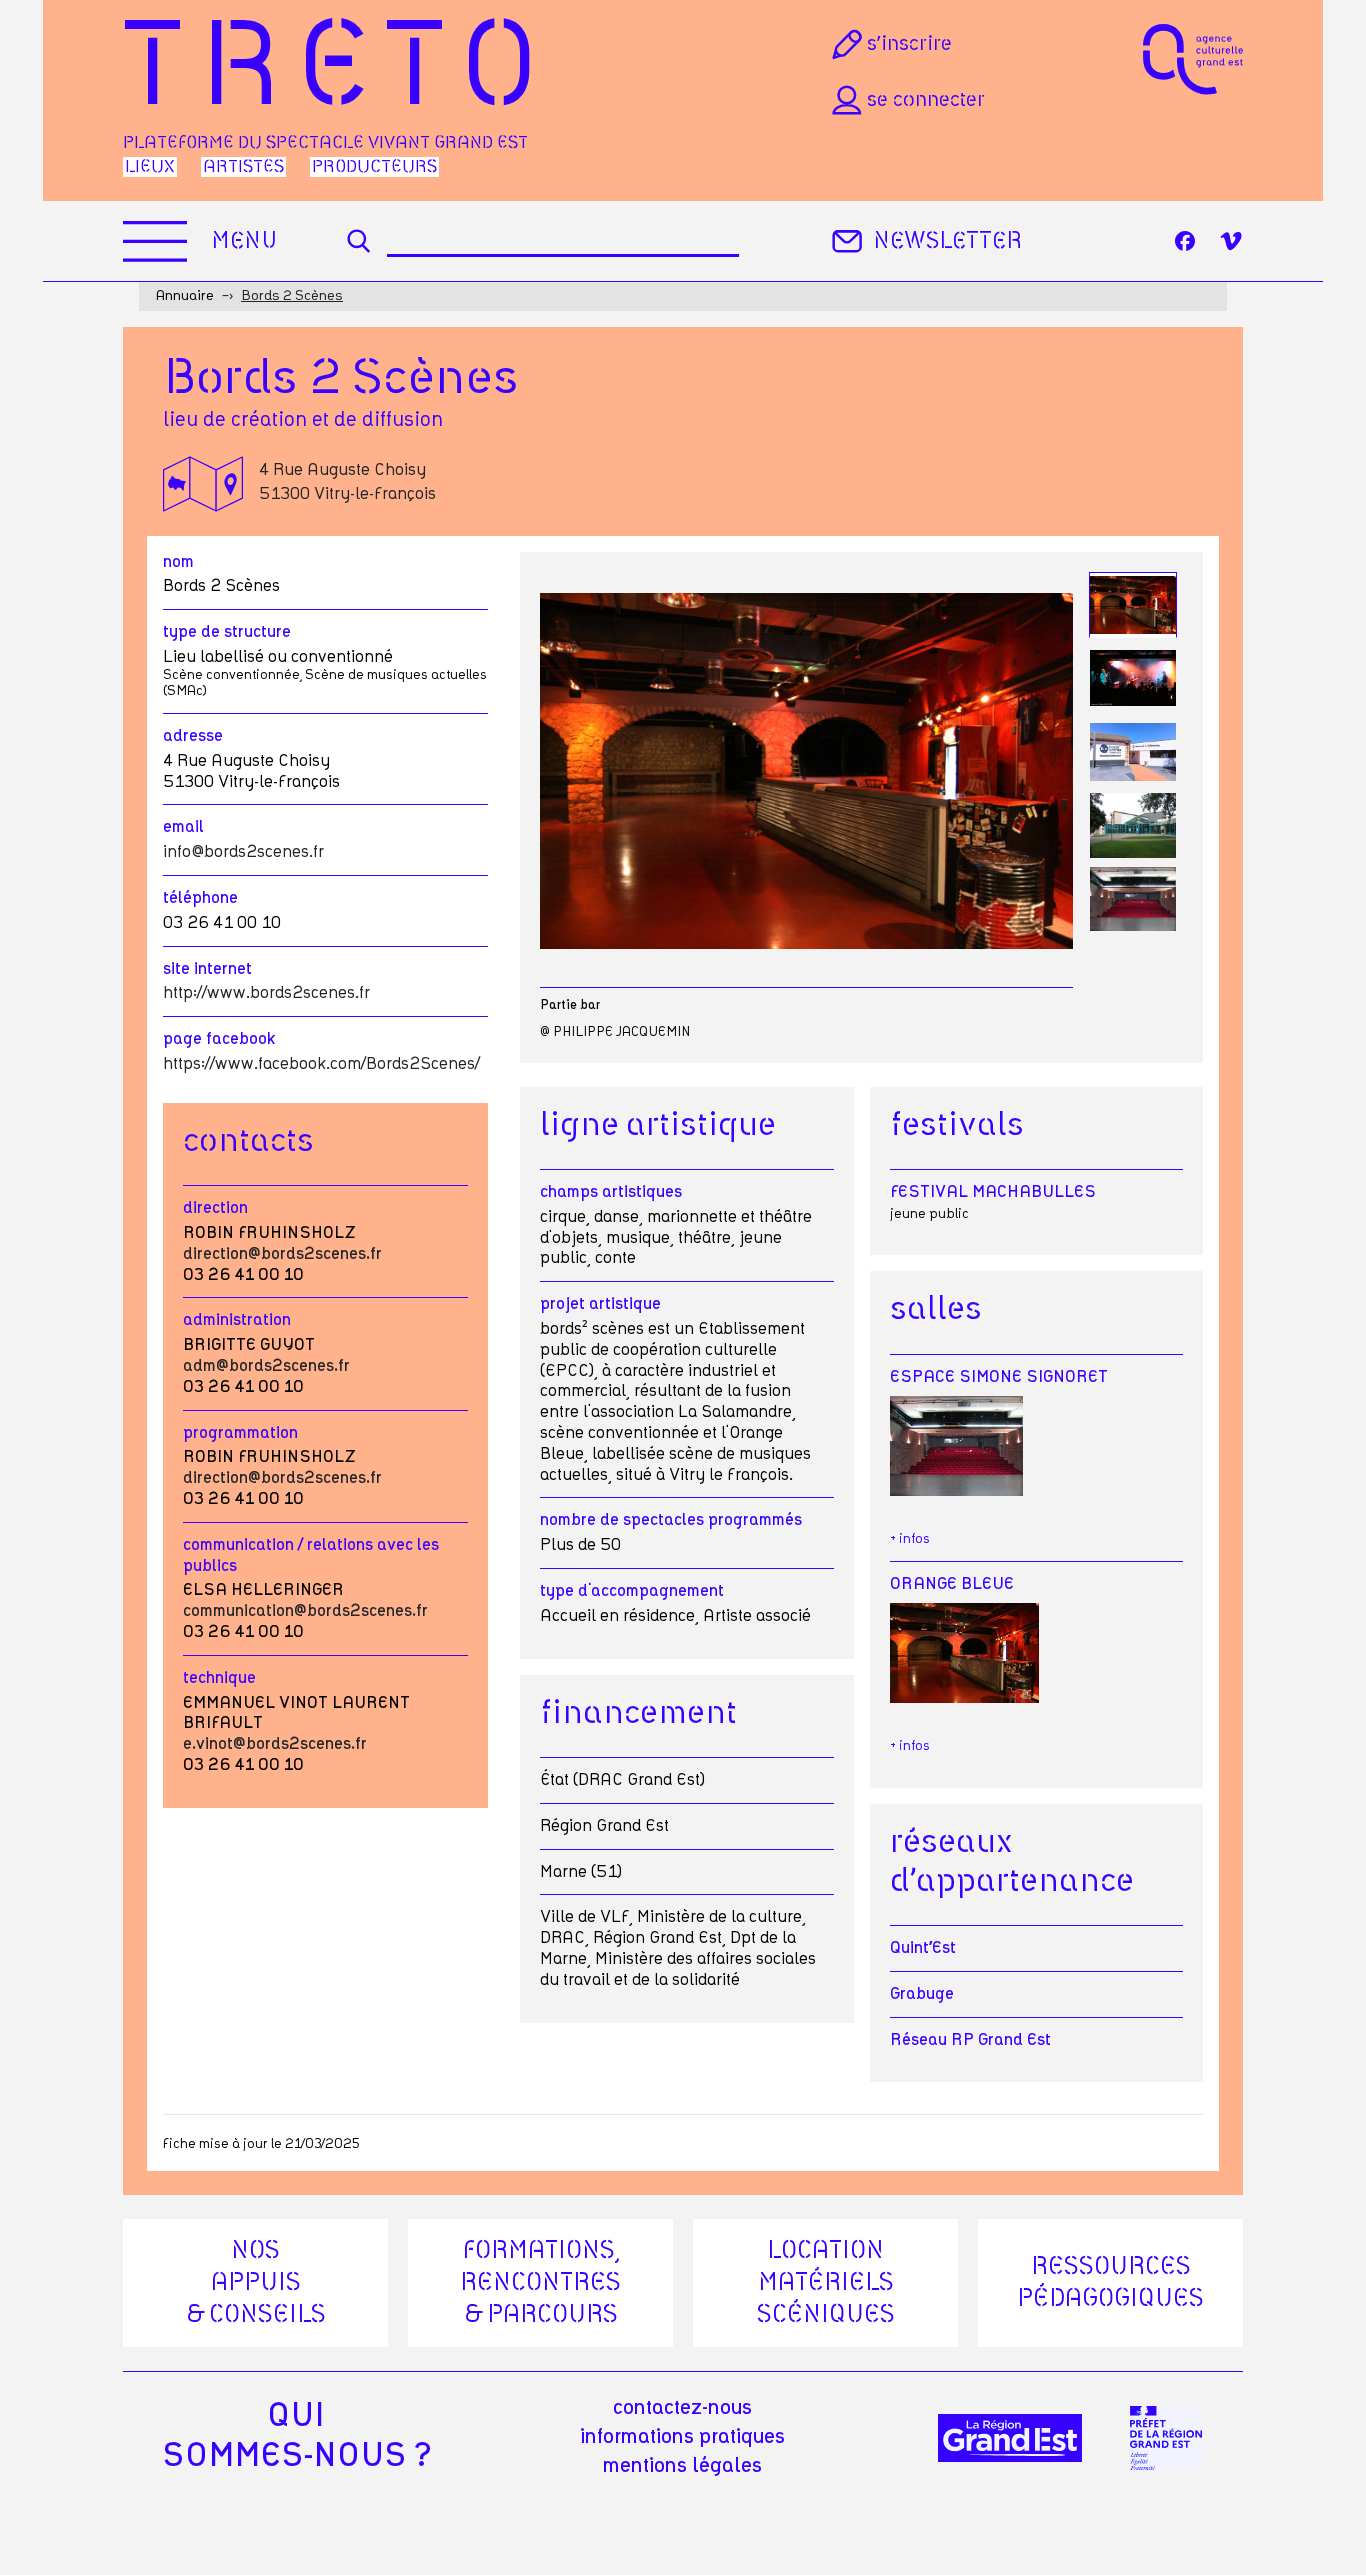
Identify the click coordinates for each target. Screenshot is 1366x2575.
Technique (219, 1678)
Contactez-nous (682, 2408)
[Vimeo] (1231, 241)
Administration (237, 1320)
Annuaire (184, 296)
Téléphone (200, 898)
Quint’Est (923, 1948)
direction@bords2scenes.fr (282, 1254)
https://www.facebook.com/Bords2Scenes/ (321, 1064)
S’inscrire (909, 44)
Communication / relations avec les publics (311, 1555)
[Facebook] (1185, 241)
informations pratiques (682, 2437)
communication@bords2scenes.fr (305, 1611)
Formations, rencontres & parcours (540, 2283)
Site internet (207, 969)
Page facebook (219, 1039)
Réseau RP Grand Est (970, 2040)
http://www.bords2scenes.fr (266, 993)
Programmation (240, 1433)
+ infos (910, 1539)
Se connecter (926, 100)
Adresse (193, 736)
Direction (215, 1208)
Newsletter (947, 241)
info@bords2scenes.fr (243, 852)
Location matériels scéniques (826, 2283)
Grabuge (922, 1994)
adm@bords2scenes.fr (266, 1366)
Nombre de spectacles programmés (671, 1520)
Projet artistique (600, 1304)
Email (183, 827)
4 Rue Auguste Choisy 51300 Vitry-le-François (347, 482)
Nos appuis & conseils (256, 2283)
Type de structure (227, 632)
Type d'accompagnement (632, 1591)
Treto (338, 70)
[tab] (1133, 605)
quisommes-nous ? (296, 2436)
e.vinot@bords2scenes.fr (275, 1744)
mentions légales (682, 2466)
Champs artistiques (611, 1192)
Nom (178, 562)
